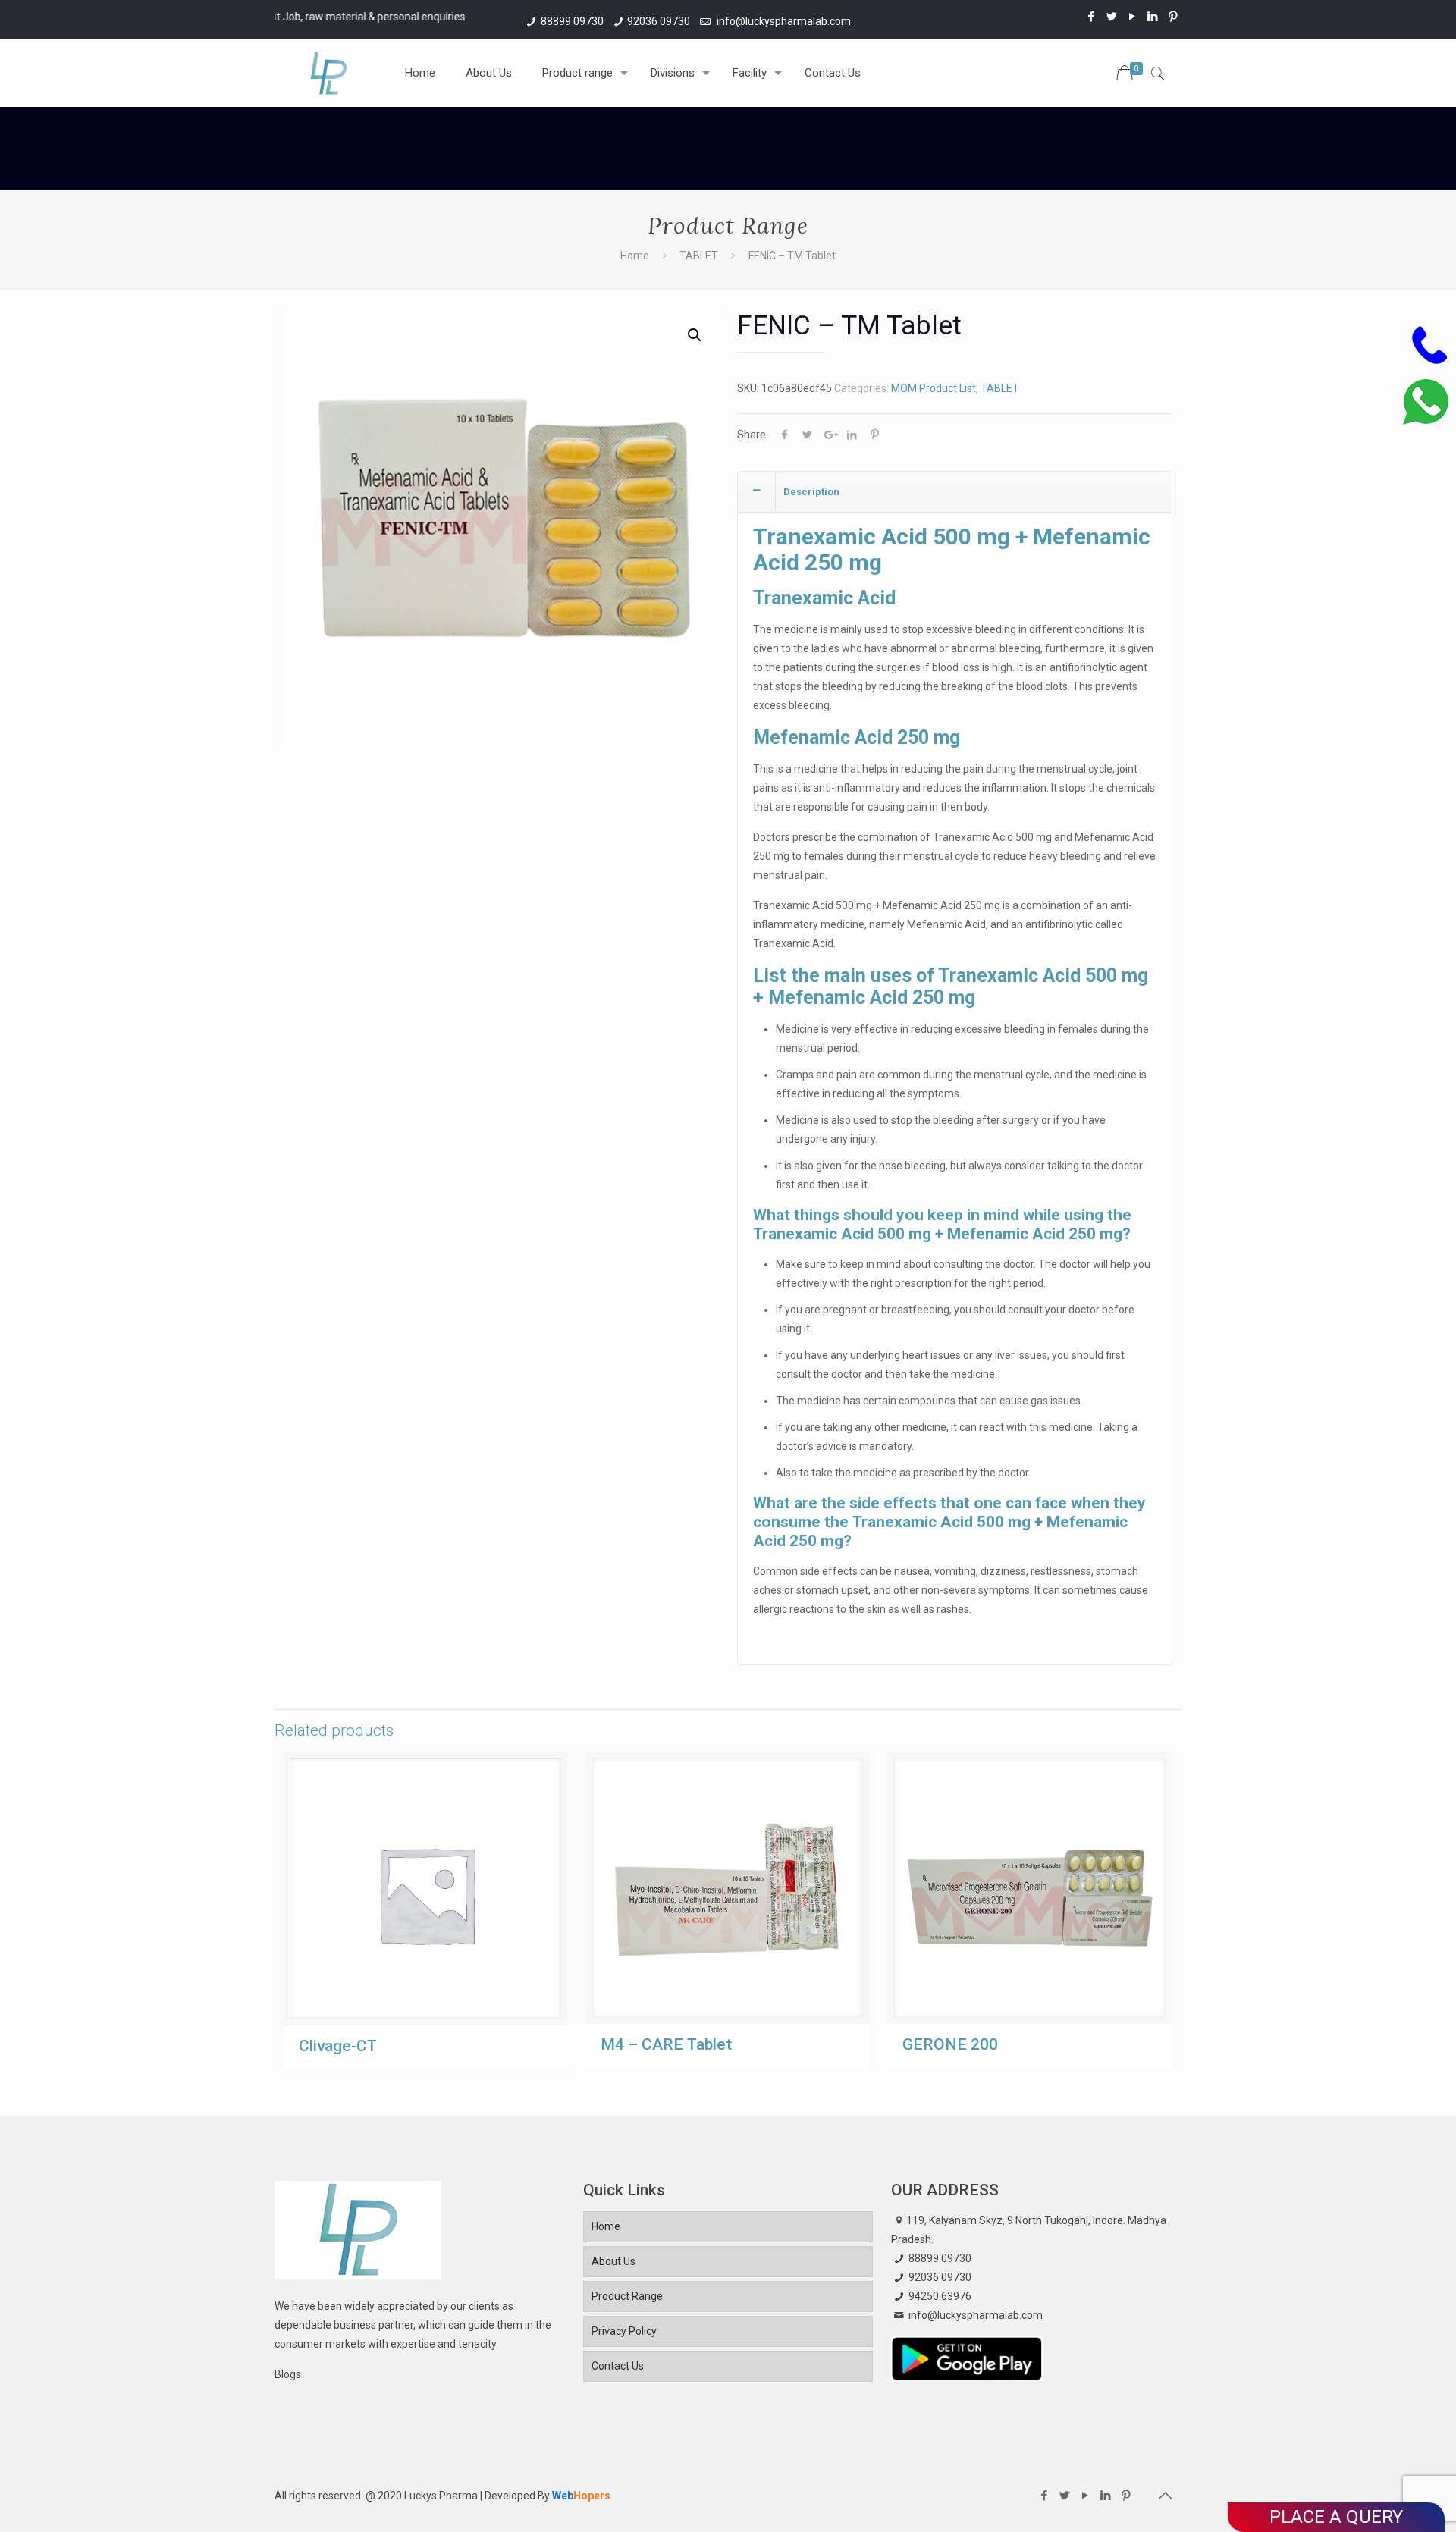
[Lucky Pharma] (328, 73)
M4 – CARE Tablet (666, 2044)
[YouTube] (1133, 17)
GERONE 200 (950, 2044)
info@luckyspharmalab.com (783, 21)
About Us (613, 2261)
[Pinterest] (1174, 17)
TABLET (699, 256)
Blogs (288, 2374)
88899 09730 (572, 21)
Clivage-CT (338, 2046)
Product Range (627, 2296)
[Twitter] (1112, 17)
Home (635, 256)
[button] (695, 335)
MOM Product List (934, 388)
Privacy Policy (624, 2331)
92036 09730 (659, 21)
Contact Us (618, 2366)
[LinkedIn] (1153, 17)
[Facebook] (1092, 17)
